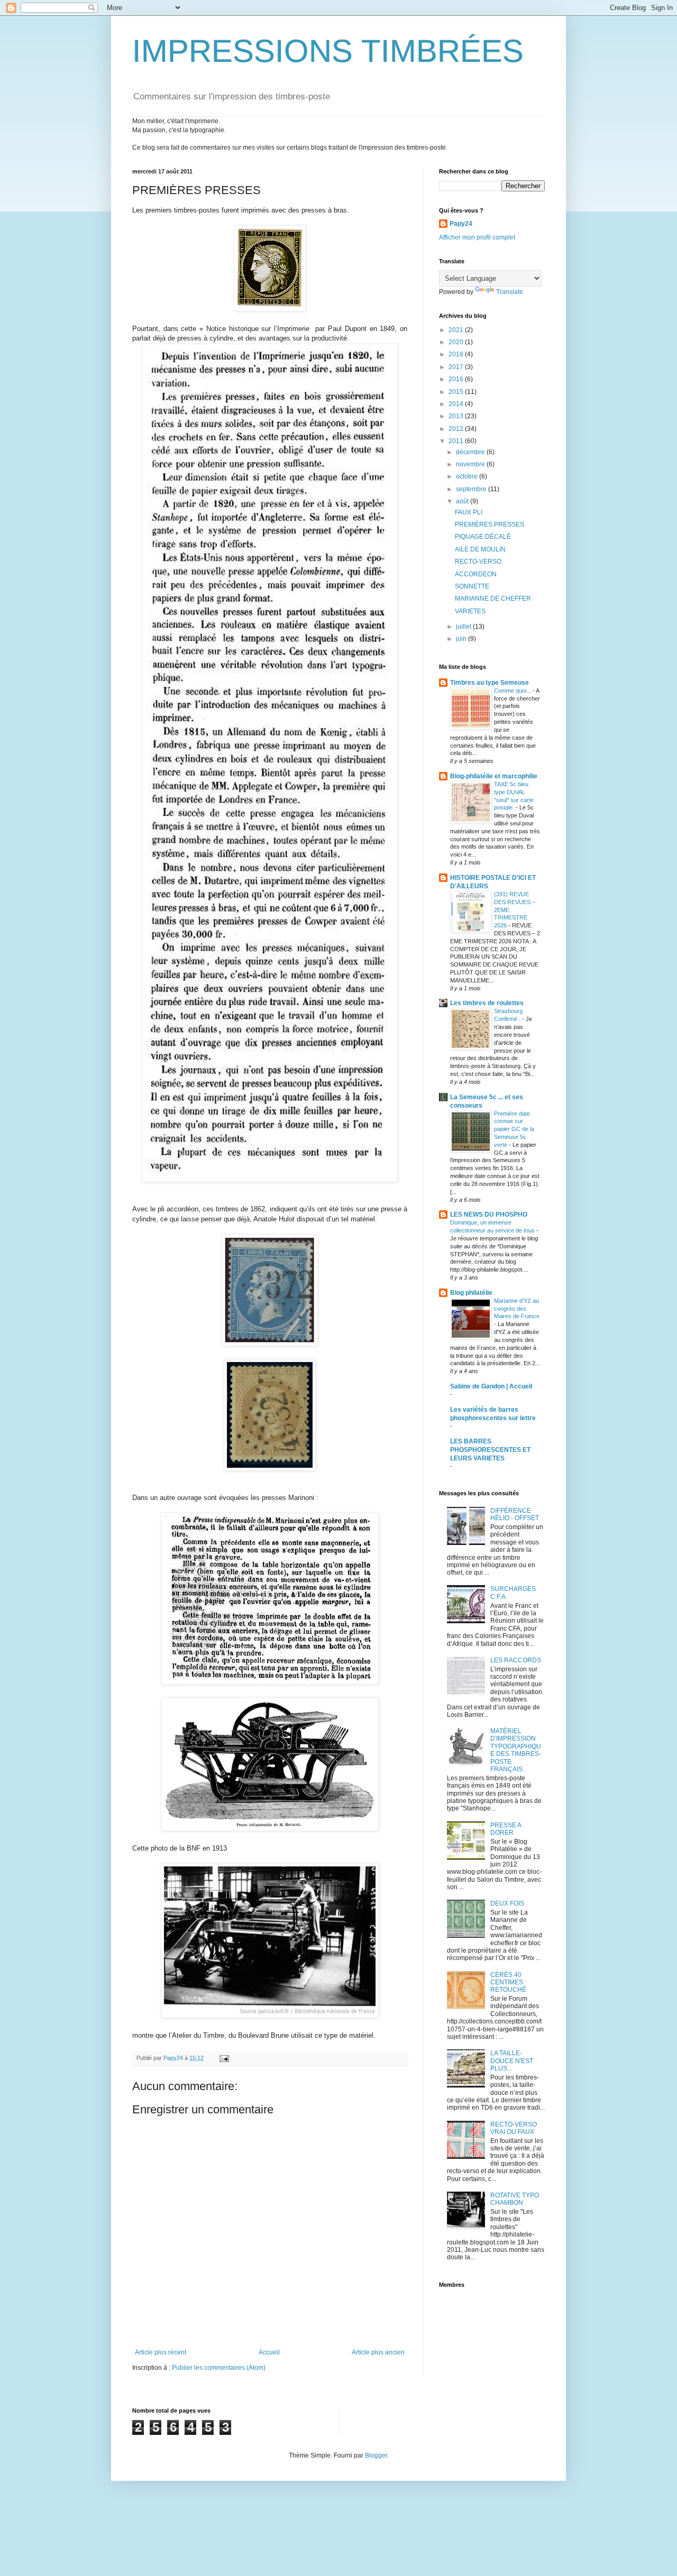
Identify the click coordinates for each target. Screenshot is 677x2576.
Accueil (269, 2352)
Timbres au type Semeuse (490, 683)
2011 (457, 441)
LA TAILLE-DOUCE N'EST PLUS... (512, 2061)
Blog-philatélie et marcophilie (494, 776)
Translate (510, 292)
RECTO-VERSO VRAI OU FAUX (514, 2128)
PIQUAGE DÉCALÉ (483, 537)
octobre (468, 476)
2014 (457, 404)
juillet (464, 627)
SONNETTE (472, 586)
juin (462, 639)
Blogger (376, 2455)
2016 (457, 379)
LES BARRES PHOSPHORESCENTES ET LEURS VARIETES (490, 1450)
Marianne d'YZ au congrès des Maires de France (517, 1309)
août (463, 501)
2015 (457, 392)
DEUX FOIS (507, 1903)
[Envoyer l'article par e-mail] (224, 2058)
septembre (472, 489)
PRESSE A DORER (506, 1829)
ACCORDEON (476, 574)
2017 (457, 367)
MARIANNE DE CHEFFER (493, 599)
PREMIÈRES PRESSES (490, 525)
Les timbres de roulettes (487, 1003)
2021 (457, 330)
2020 (457, 342)
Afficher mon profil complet (477, 237)
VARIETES (470, 611)
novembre (471, 464)
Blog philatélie (471, 1293)
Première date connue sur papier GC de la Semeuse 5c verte (514, 1129)
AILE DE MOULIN (480, 549)
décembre (471, 452)
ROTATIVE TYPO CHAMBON (515, 2199)
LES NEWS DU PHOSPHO (489, 1215)
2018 (457, 354)
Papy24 (461, 224)
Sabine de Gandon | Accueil (491, 1386)
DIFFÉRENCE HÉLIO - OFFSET (515, 1514)
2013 (457, 416)
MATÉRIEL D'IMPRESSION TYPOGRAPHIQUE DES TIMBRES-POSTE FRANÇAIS (516, 1750)
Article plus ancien (378, 2352)
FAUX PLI (469, 512)
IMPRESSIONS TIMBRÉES (328, 51)
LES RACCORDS (516, 1660)
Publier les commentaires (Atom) (219, 2368)
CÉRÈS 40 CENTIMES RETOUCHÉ (508, 1982)
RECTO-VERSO (478, 562)
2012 (457, 429)
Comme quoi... (513, 691)
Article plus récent (161, 2352)
